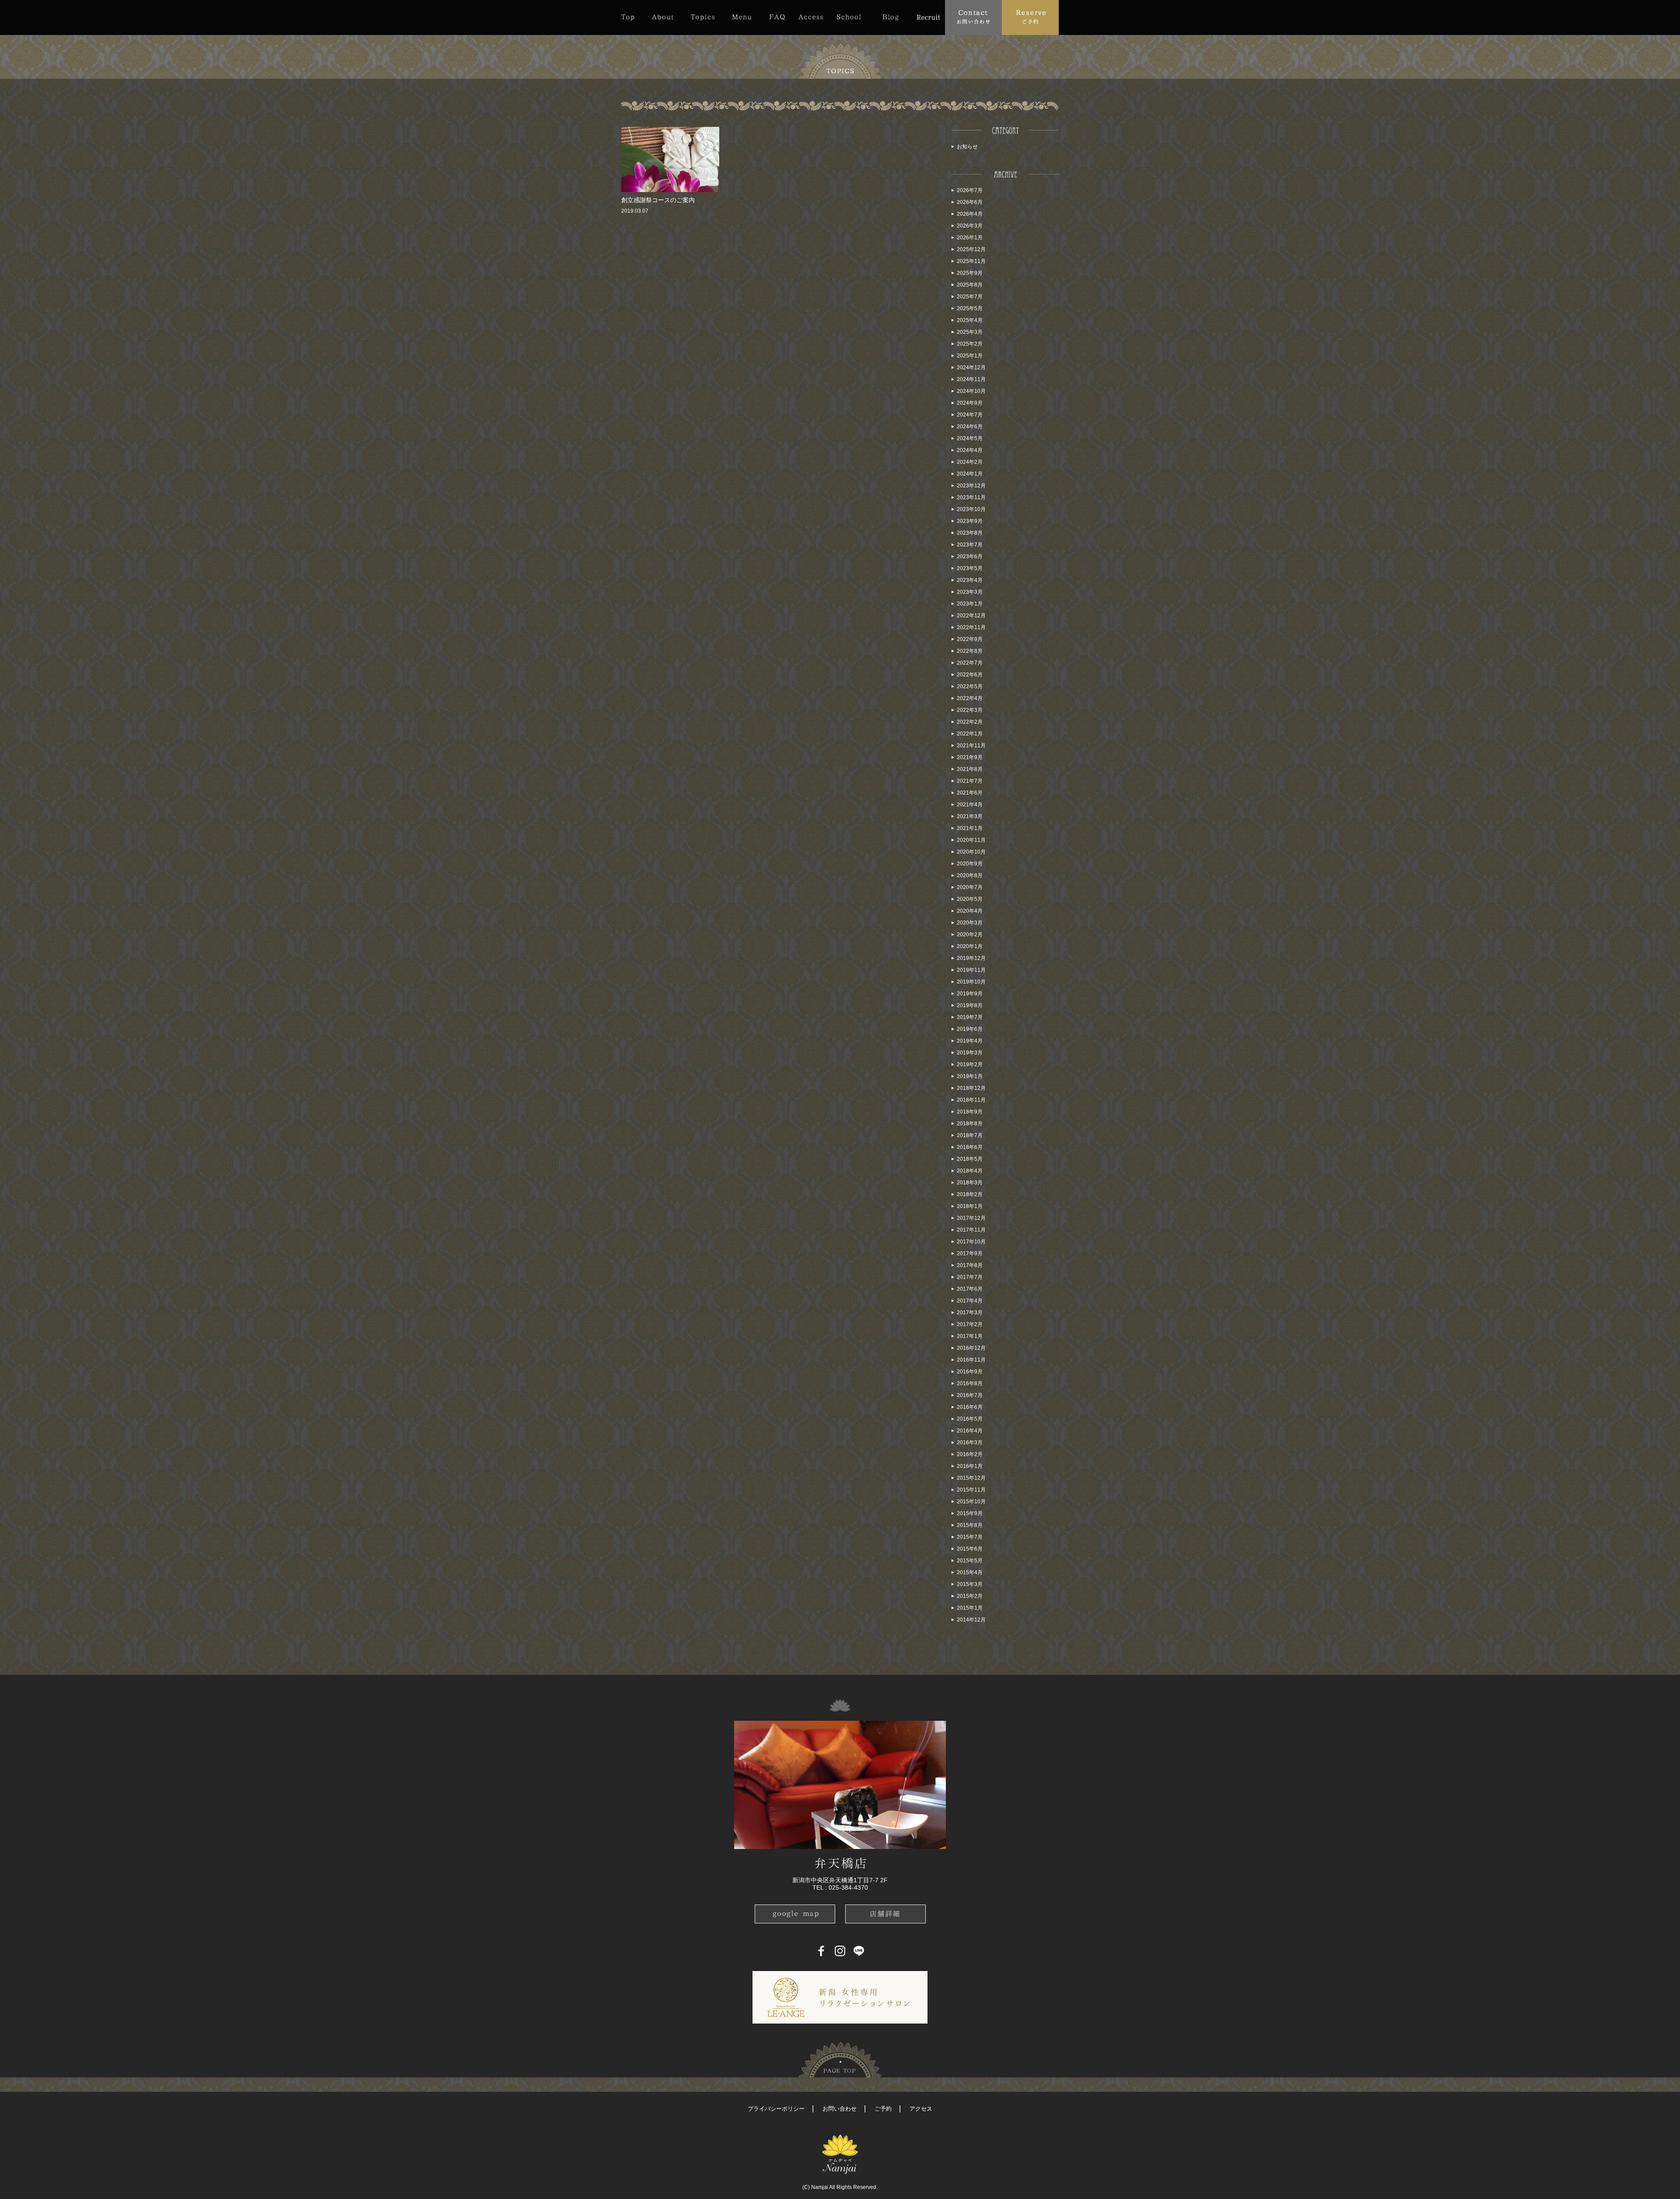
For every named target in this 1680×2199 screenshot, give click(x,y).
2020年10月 (971, 852)
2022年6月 (970, 675)
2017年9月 (970, 1254)
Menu (742, 17)
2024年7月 (970, 415)
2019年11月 (971, 970)
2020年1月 (970, 946)
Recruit (928, 17)
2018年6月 (970, 1147)
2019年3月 (970, 1053)
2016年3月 (970, 1443)
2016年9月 (970, 1372)
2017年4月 (970, 1301)
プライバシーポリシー (776, 2109)
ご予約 (883, 2109)
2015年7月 (970, 1537)
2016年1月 (970, 1466)
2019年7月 (970, 1017)
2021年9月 (970, 757)
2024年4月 (970, 450)
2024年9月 (970, 403)
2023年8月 (970, 533)
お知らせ (967, 147)
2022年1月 (970, 734)
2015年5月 (970, 1561)
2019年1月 (970, 1076)
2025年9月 (970, 273)
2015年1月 (970, 1608)
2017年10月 (971, 1242)
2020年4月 (970, 911)
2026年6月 (970, 202)
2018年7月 (970, 1135)
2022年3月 (970, 710)
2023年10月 (971, 509)
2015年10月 (971, 1502)
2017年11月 (971, 1230)
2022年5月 (970, 686)
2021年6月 (970, 793)
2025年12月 (971, 249)
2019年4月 (970, 1041)
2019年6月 (970, 1029)
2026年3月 (970, 226)
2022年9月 (970, 639)
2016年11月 (971, 1360)
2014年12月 (971, 1620)
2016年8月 (970, 1383)
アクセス (921, 2109)
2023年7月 (970, 545)
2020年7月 (970, 887)
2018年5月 (970, 1159)
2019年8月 (970, 1005)
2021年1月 (970, 828)
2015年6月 (970, 1549)
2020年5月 (970, 899)
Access (811, 17)
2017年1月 (970, 1336)
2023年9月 (970, 521)
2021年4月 (970, 805)
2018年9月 (970, 1112)
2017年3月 (970, 1313)
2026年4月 (970, 214)
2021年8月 (970, 769)
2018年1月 (970, 1206)
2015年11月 (971, 1490)
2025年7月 (970, 297)
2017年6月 (970, 1289)
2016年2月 (970, 1454)
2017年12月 (971, 1218)
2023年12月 (971, 486)
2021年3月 (970, 816)
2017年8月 (970, 1265)
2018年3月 (970, 1183)
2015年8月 (970, 1525)
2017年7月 (970, 1277)
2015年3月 (970, 1584)
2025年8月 (970, 285)
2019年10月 (971, 982)
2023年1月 (970, 604)
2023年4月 (970, 580)
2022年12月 (971, 616)
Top (632, 17)
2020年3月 (970, 923)
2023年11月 (971, 497)
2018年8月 (970, 1124)
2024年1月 (970, 474)
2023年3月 (970, 592)
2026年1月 (970, 238)
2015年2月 (970, 1596)
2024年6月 (970, 427)
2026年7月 (970, 190)
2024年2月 (970, 462)
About (663, 17)
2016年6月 (970, 1407)
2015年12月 (971, 1478)
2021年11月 (971, 746)
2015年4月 (970, 1572)
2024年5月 (970, 438)
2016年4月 (970, 1431)
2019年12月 (971, 958)
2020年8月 (970, 875)
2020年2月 (970, 935)
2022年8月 (970, 651)
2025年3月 (970, 332)
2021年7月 (970, 781)
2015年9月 (970, 1513)
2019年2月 (970, 1064)
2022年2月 (970, 722)
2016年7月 (970, 1395)
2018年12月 (971, 1088)
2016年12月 (971, 1348)
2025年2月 (970, 344)
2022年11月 (971, 627)
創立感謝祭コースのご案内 (658, 200)
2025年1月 (970, 356)
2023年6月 (970, 557)
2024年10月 (971, 391)
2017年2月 (970, 1324)
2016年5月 (970, 1419)
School (849, 17)
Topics (703, 17)
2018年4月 (970, 1171)
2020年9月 (970, 864)
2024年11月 (971, 379)
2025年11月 (971, 261)
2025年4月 (970, 320)
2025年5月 (970, 308)
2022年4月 (970, 698)
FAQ (777, 17)
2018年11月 (971, 1100)
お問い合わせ (840, 2109)
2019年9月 (970, 994)
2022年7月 (970, 663)
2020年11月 (971, 840)
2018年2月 (970, 1194)
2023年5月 (970, 568)
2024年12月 (971, 368)
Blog (891, 17)
